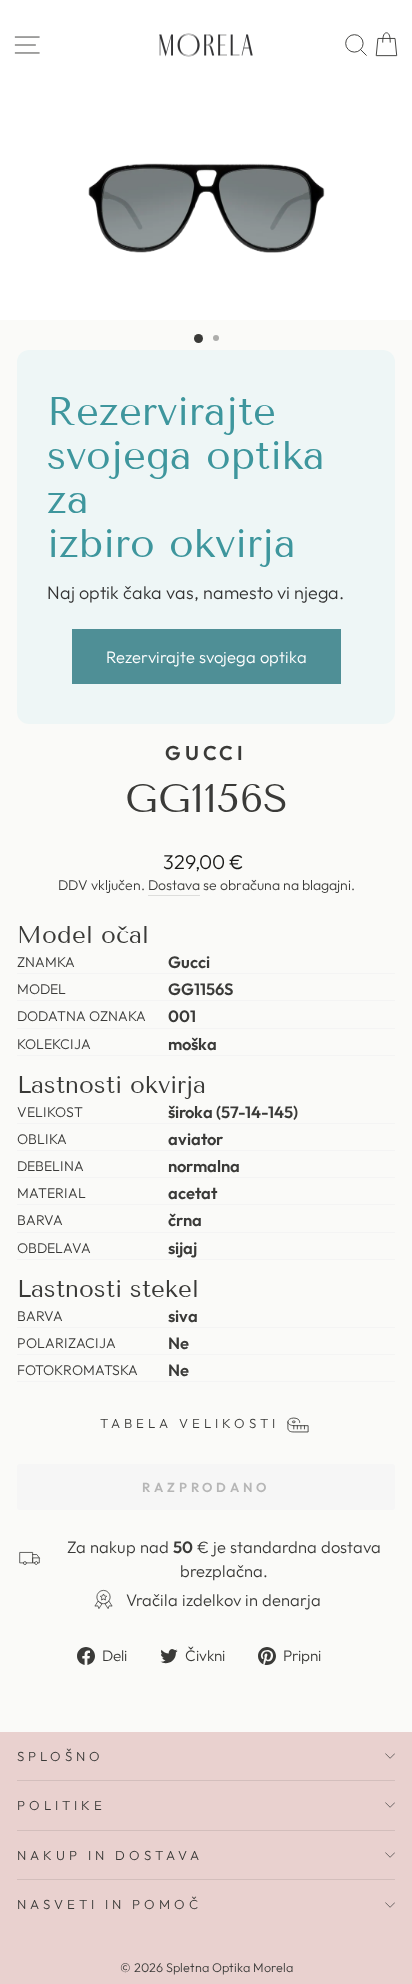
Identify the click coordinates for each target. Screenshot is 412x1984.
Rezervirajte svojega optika (206, 656)
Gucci (206, 752)
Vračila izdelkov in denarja (223, 1599)
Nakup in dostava (110, 1855)
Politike (61, 1805)
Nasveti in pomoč (109, 1904)
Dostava (174, 885)
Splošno (60, 1756)
